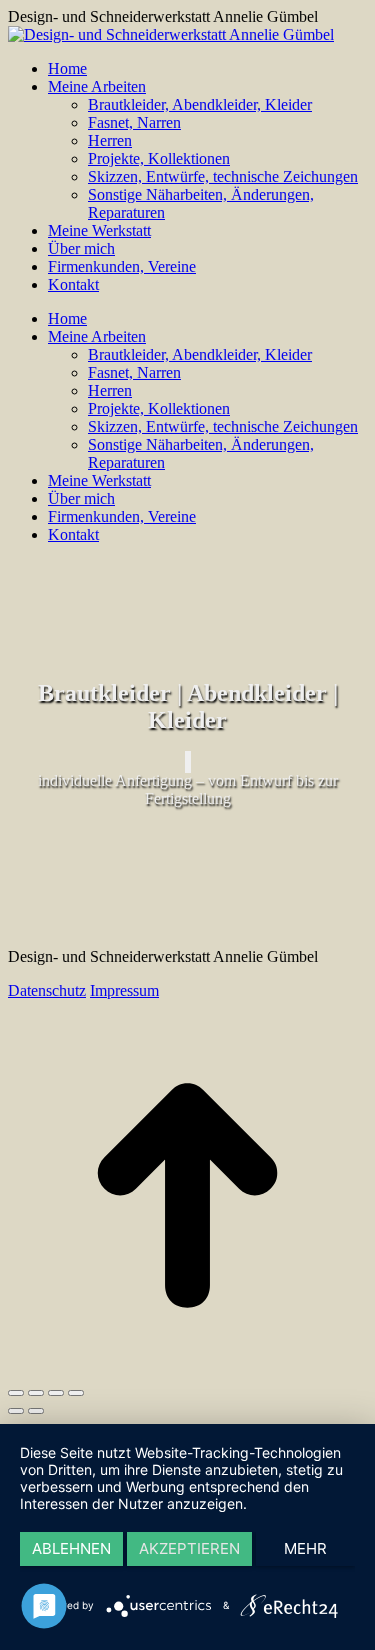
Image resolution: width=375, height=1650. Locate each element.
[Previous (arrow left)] (16, 1411)
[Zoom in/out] (76, 1393)
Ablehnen (71, 1548)
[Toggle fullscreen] (56, 1393)
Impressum (124, 990)
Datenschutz (47, 990)
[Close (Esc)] (16, 1393)
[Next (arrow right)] (36, 1411)
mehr (305, 1548)
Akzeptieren (189, 1548)
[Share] (36, 1393)
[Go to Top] (187, 1369)
